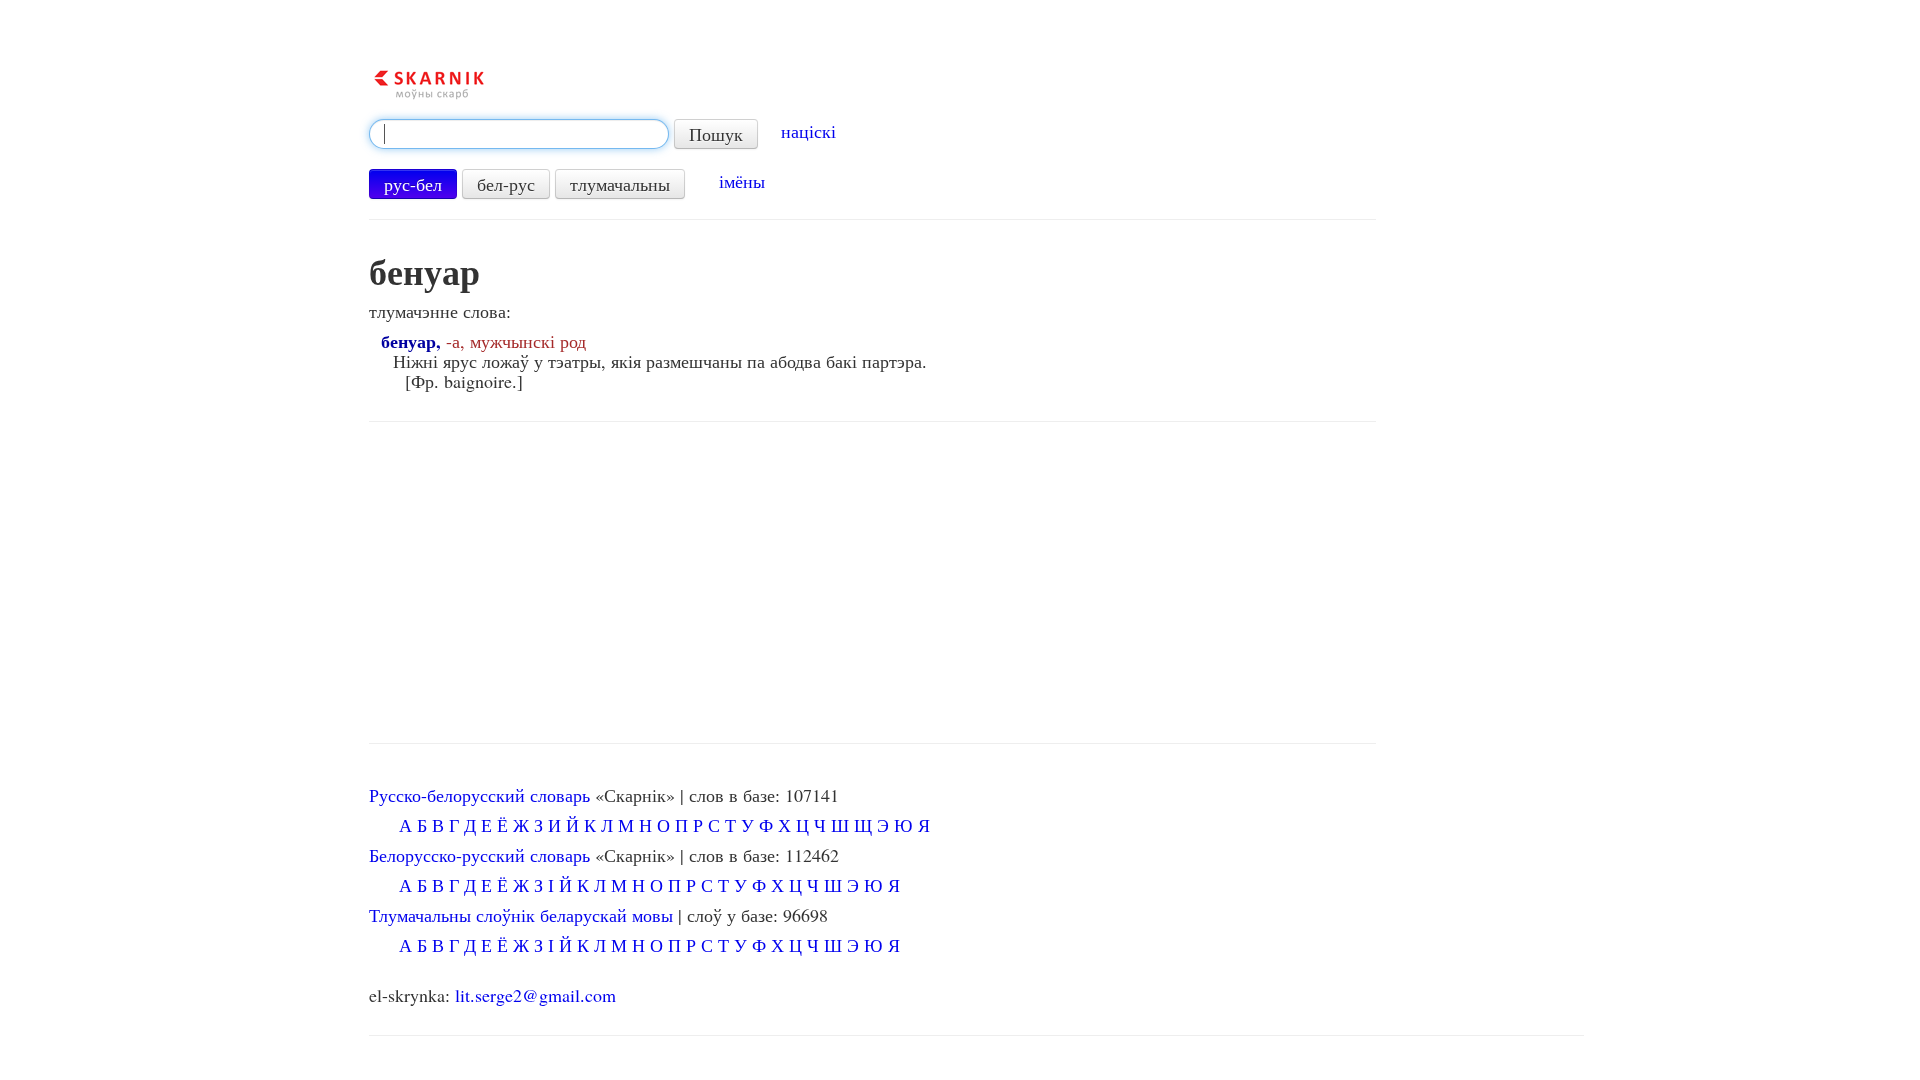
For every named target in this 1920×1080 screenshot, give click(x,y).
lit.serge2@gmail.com (535, 995)
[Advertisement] (873, 583)
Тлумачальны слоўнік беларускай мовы (521, 915)
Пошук (716, 134)
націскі (808, 131)
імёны (742, 181)
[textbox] (519, 134)
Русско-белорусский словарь (479, 795)
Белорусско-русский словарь (479, 855)
